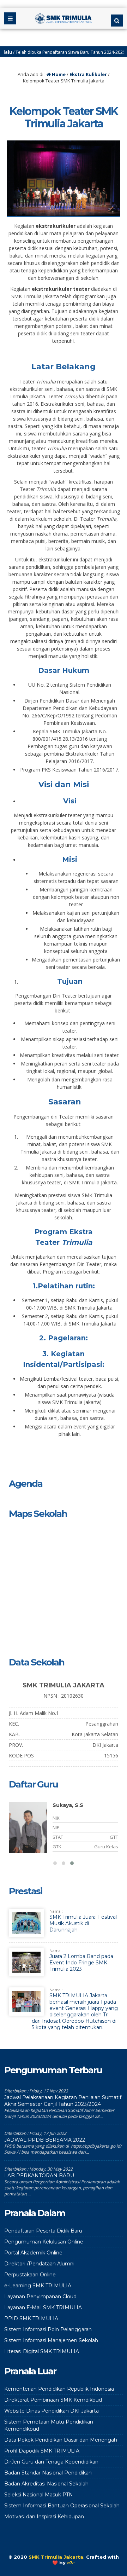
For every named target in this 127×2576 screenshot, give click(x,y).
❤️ (55, 2563)
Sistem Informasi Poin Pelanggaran (48, 2329)
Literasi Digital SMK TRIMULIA (42, 2351)
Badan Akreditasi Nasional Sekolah (46, 2484)
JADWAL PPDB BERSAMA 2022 (45, 2140)
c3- (71, 2563)
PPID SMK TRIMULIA (31, 2318)
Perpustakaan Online (30, 2275)
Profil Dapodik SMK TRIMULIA (42, 2451)
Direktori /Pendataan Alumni (39, 2264)
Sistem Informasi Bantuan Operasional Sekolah (62, 2506)
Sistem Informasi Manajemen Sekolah (51, 2340)
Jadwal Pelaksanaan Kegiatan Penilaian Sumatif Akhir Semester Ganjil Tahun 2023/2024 (63, 2101)
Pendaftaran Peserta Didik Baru (43, 2231)
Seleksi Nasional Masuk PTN (39, 2495)
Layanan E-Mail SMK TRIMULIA (43, 2308)
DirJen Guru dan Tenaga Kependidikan (51, 2462)
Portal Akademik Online (33, 2253)
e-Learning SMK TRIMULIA (38, 2286)
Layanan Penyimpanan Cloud (40, 2297)
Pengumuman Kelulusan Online (44, 2242)
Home (58, 74)
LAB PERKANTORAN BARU (39, 2176)
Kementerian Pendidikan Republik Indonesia (59, 2389)
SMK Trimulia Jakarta (56, 2557)
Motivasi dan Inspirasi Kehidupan (44, 2517)
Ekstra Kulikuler (88, 74)
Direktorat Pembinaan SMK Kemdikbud (53, 2400)
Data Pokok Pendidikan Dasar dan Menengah (61, 2440)
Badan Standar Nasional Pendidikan (48, 2473)
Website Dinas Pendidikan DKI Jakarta (52, 2411)
